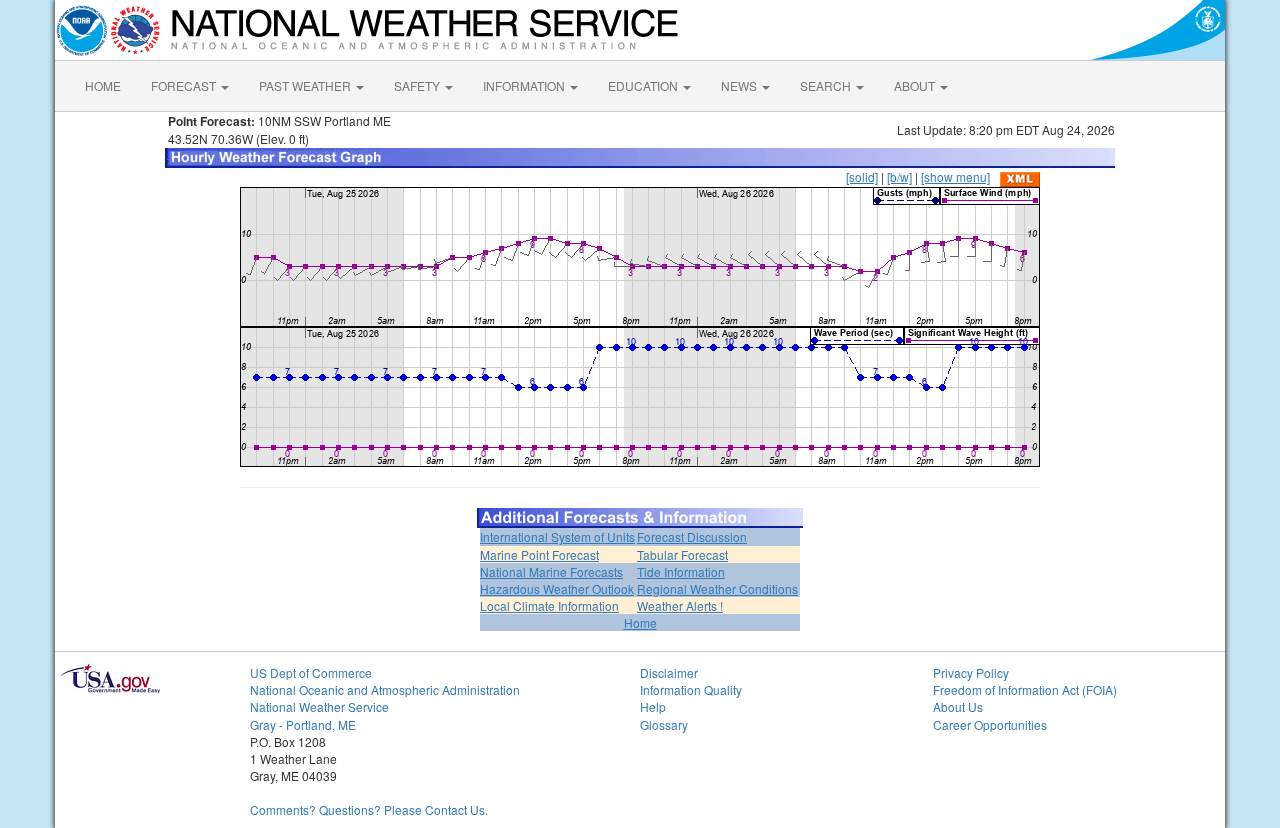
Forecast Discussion (692, 536)
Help (653, 706)
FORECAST (185, 85)
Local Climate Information (549, 605)
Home (640, 622)
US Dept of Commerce (311, 672)
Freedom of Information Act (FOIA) (1025, 689)
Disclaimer (669, 672)
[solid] (862, 176)
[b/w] (899, 176)
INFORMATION (525, 85)
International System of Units (557, 536)
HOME (103, 85)
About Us (958, 706)
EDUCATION (644, 85)
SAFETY (418, 85)
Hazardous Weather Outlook (557, 588)
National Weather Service (319, 706)
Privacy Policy (971, 672)
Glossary (664, 724)
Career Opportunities (990, 724)
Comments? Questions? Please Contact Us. (369, 809)
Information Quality (691, 689)
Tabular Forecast (682, 554)
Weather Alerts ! (680, 605)
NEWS (740, 85)
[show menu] (955, 176)
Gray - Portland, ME (303, 724)
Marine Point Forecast (539, 554)
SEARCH (827, 85)
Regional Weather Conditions (717, 588)
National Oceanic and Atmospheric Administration (385, 689)
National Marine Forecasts (551, 571)
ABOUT (916, 85)
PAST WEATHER (306, 85)
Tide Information (681, 571)
